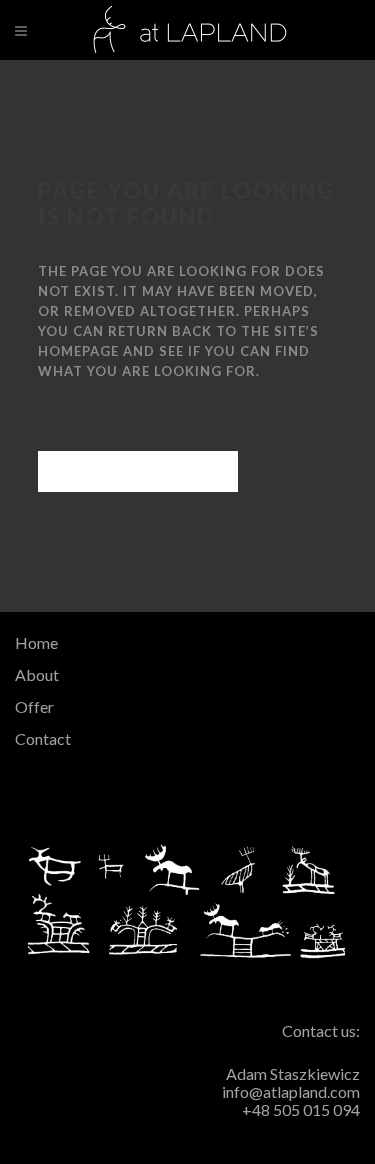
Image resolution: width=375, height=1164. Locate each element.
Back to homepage (138, 471)
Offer (34, 706)
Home (36, 642)
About (37, 674)
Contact (43, 738)
